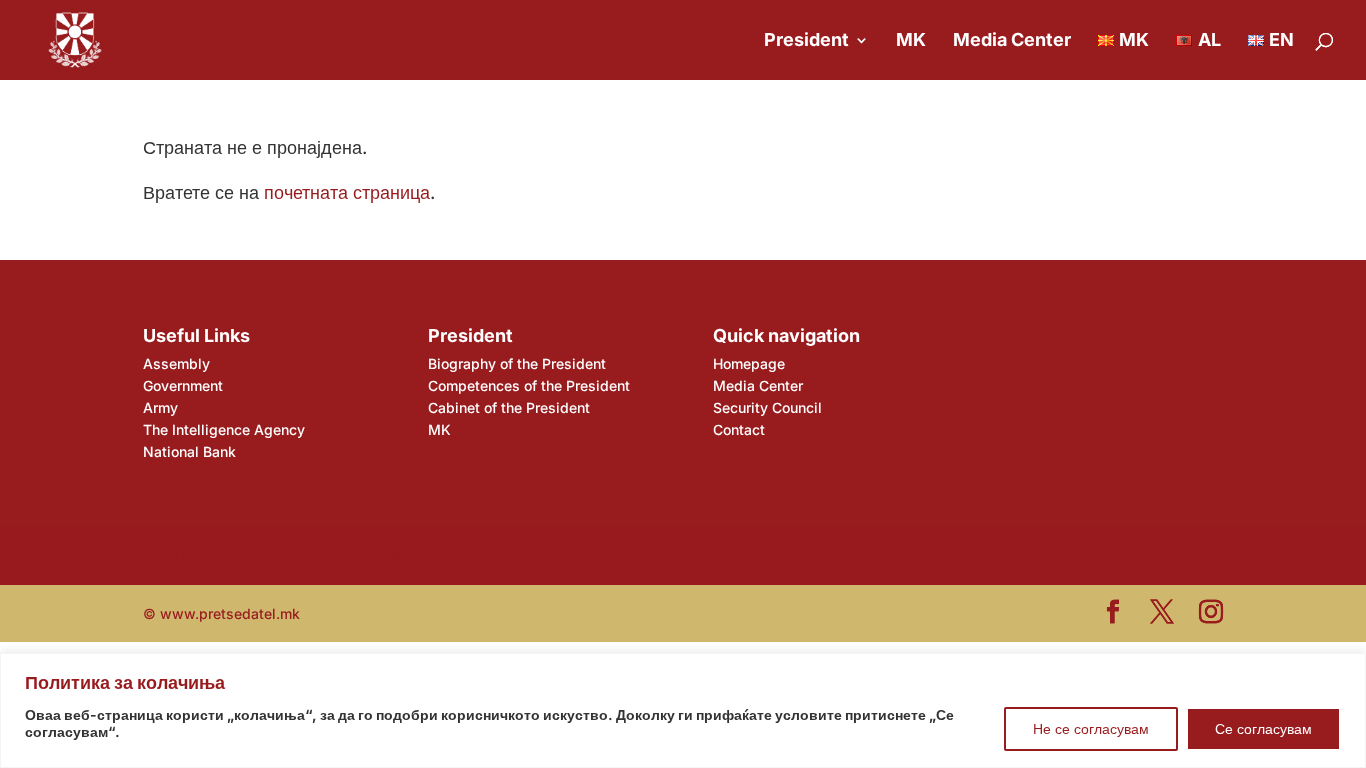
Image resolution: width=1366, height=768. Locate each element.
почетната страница (347, 192)
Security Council (767, 407)
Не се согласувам (1091, 728)
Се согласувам (1263, 728)
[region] (683, 710)
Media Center (1012, 41)
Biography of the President (517, 363)
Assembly (176, 363)
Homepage (749, 363)
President (806, 41)
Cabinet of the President (509, 407)
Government (183, 385)
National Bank (189, 451)
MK (911, 41)
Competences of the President (529, 385)
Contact (739, 429)
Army (160, 407)
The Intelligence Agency (224, 429)
